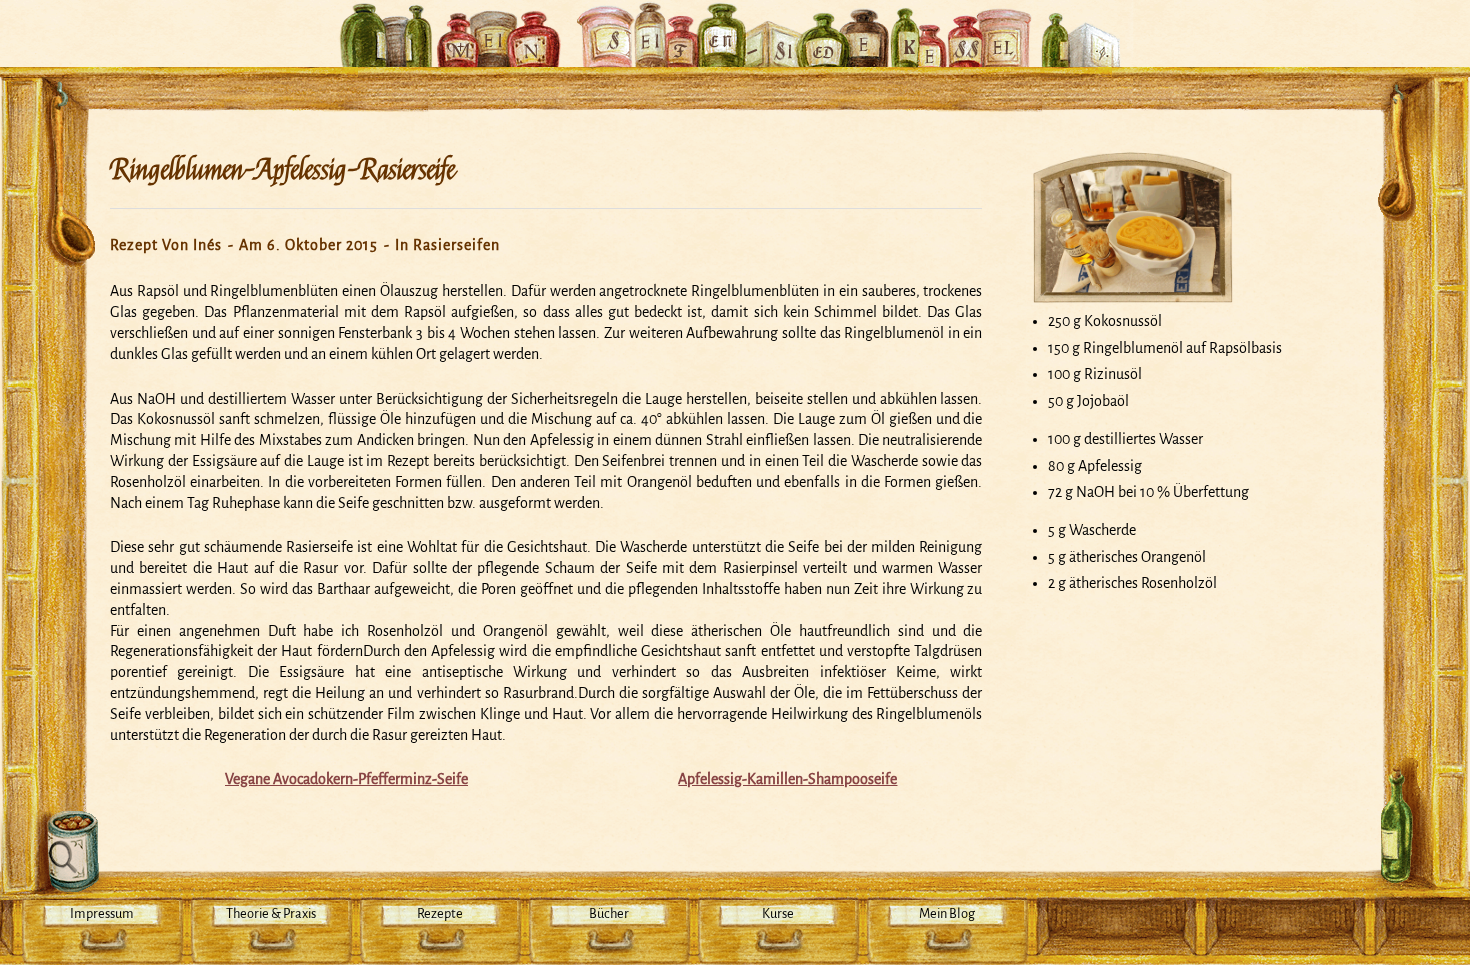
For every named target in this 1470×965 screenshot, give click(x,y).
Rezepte (440, 913)
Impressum (102, 913)
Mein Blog (947, 913)
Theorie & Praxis (271, 913)
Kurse (778, 913)
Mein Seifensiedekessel (735, 24)
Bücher (609, 913)
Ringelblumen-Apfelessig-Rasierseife (282, 170)
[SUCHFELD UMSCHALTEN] (67, 852)
